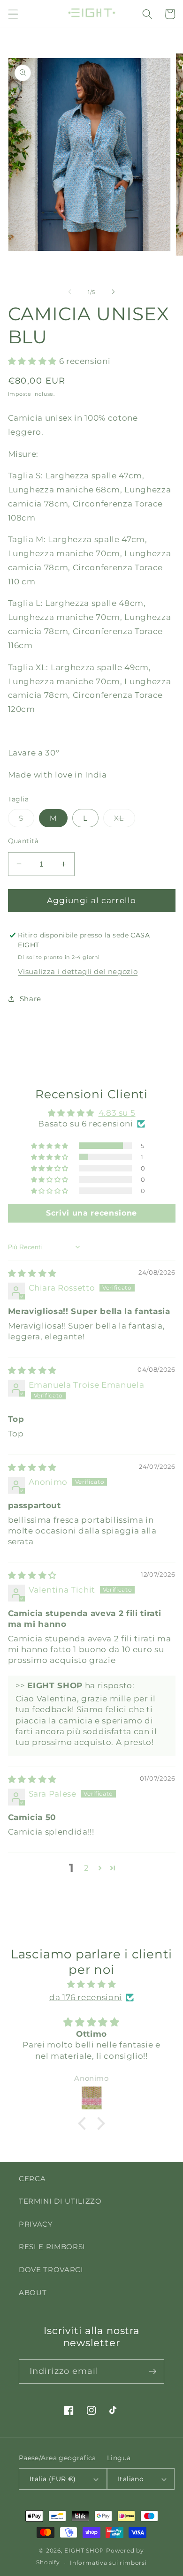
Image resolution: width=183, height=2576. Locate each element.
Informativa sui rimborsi (108, 2563)
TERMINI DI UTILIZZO (60, 2201)
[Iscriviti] (152, 2372)
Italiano (131, 2479)
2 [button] (87, 1868)
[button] (13, 14)
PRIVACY (36, 2224)
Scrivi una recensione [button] (91, 1213)
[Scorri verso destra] (113, 292)
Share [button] (30, 999)
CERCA (32, 2179)
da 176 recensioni (86, 1997)
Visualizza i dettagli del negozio (78, 971)
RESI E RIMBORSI (52, 2247)
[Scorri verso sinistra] (70, 292)
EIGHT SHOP (84, 2550)
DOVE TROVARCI (51, 2270)
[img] (32, 1273)
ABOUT (33, 2293)
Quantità (23, 841)
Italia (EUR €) (53, 2479)
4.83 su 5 (117, 1113)
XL (124, 820)
